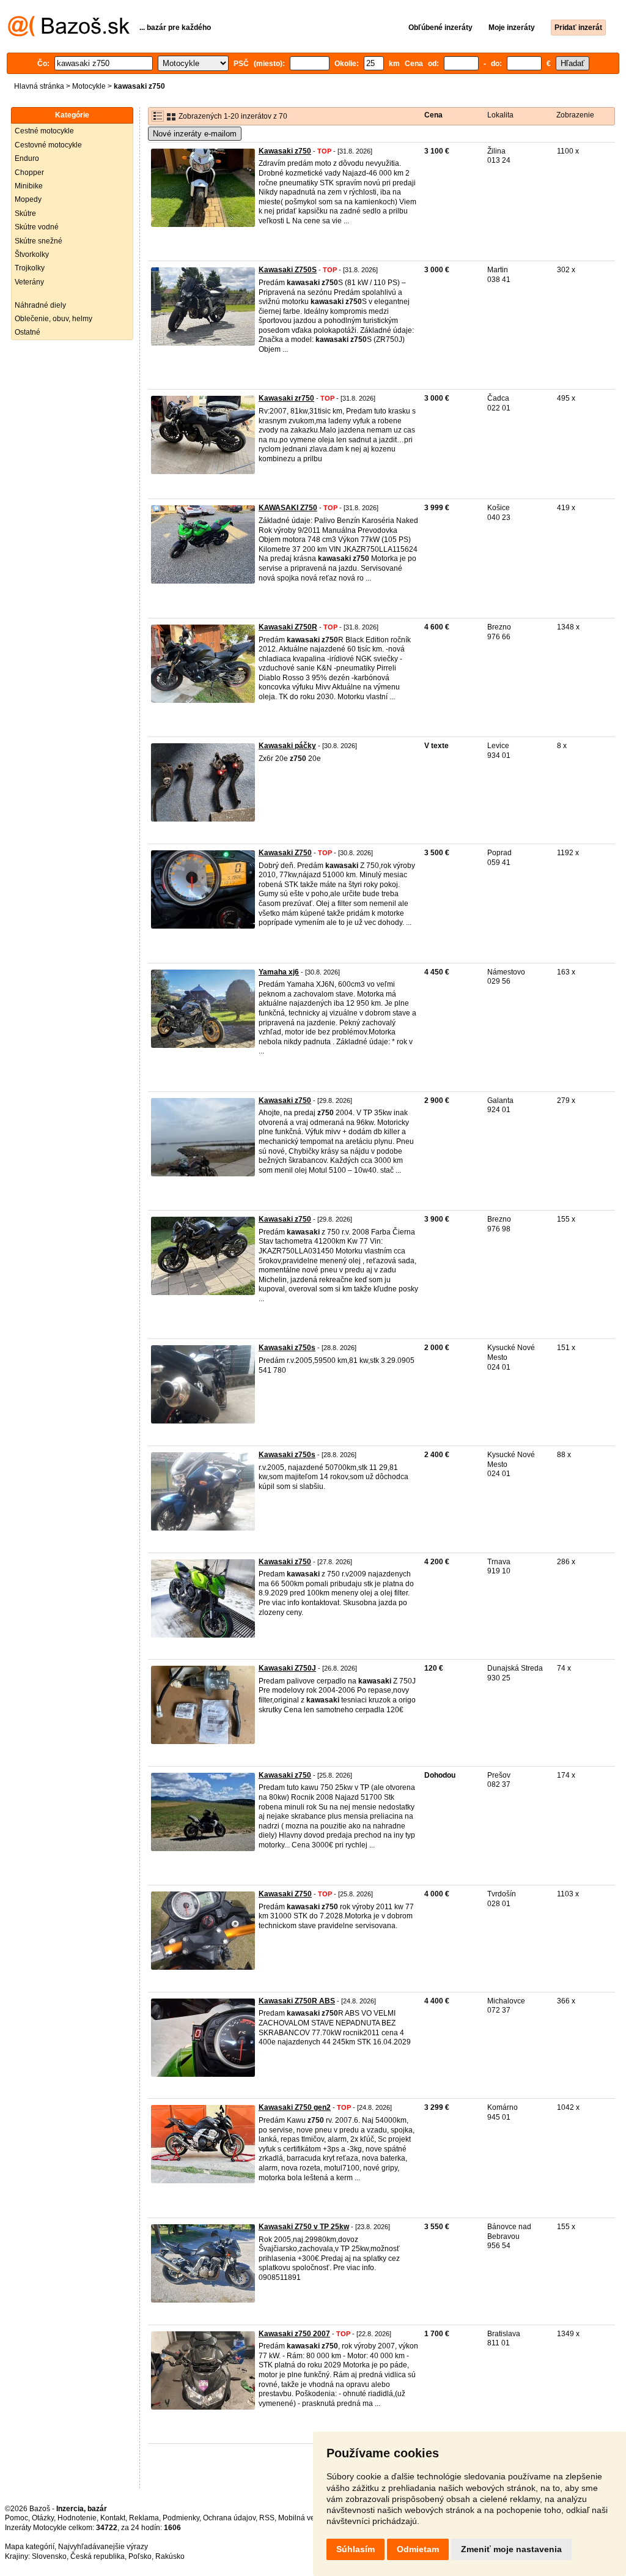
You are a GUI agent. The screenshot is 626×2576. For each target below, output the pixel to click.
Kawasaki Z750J (287, 1668)
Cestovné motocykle (48, 145)
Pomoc (17, 2518)
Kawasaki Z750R (288, 627)
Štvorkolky (32, 254)
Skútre (25, 213)
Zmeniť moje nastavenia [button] (511, 2549)
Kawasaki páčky (287, 746)
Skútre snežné (39, 241)
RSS (267, 2518)
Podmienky (181, 2518)
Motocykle (89, 86)
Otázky (43, 2518)
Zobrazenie (575, 115)
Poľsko (140, 2556)
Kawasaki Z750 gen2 (295, 2107)
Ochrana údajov (229, 2518)
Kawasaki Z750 (285, 853)
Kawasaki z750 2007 (294, 2334)
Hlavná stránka (39, 86)
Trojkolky (30, 268)
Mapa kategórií (30, 2547)
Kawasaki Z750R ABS (297, 2001)
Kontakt (113, 2518)
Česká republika (98, 2556)
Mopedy (28, 199)
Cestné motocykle (44, 131)
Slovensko (49, 2556)
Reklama (144, 2518)
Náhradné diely (40, 305)
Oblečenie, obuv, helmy (53, 319)
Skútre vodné (37, 227)
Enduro (27, 158)
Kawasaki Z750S (288, 270)
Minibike (29, 186)
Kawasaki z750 (285, 151)
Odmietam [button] (418, 2549)
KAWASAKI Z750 (288, 508)
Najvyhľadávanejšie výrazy (103, 2547)
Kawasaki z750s (287, 1348)
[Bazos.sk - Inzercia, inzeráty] (69, 34)
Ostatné (28, 332)
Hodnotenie (77, 2518)
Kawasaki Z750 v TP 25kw (304, 2227)
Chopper (29, 173)
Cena (433, 115)
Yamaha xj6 (279, 972)
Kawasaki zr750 (286, 398)
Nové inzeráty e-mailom (195, 134)
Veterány (29, 282)
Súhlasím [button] (355, 2549)
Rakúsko (170, 2556)
